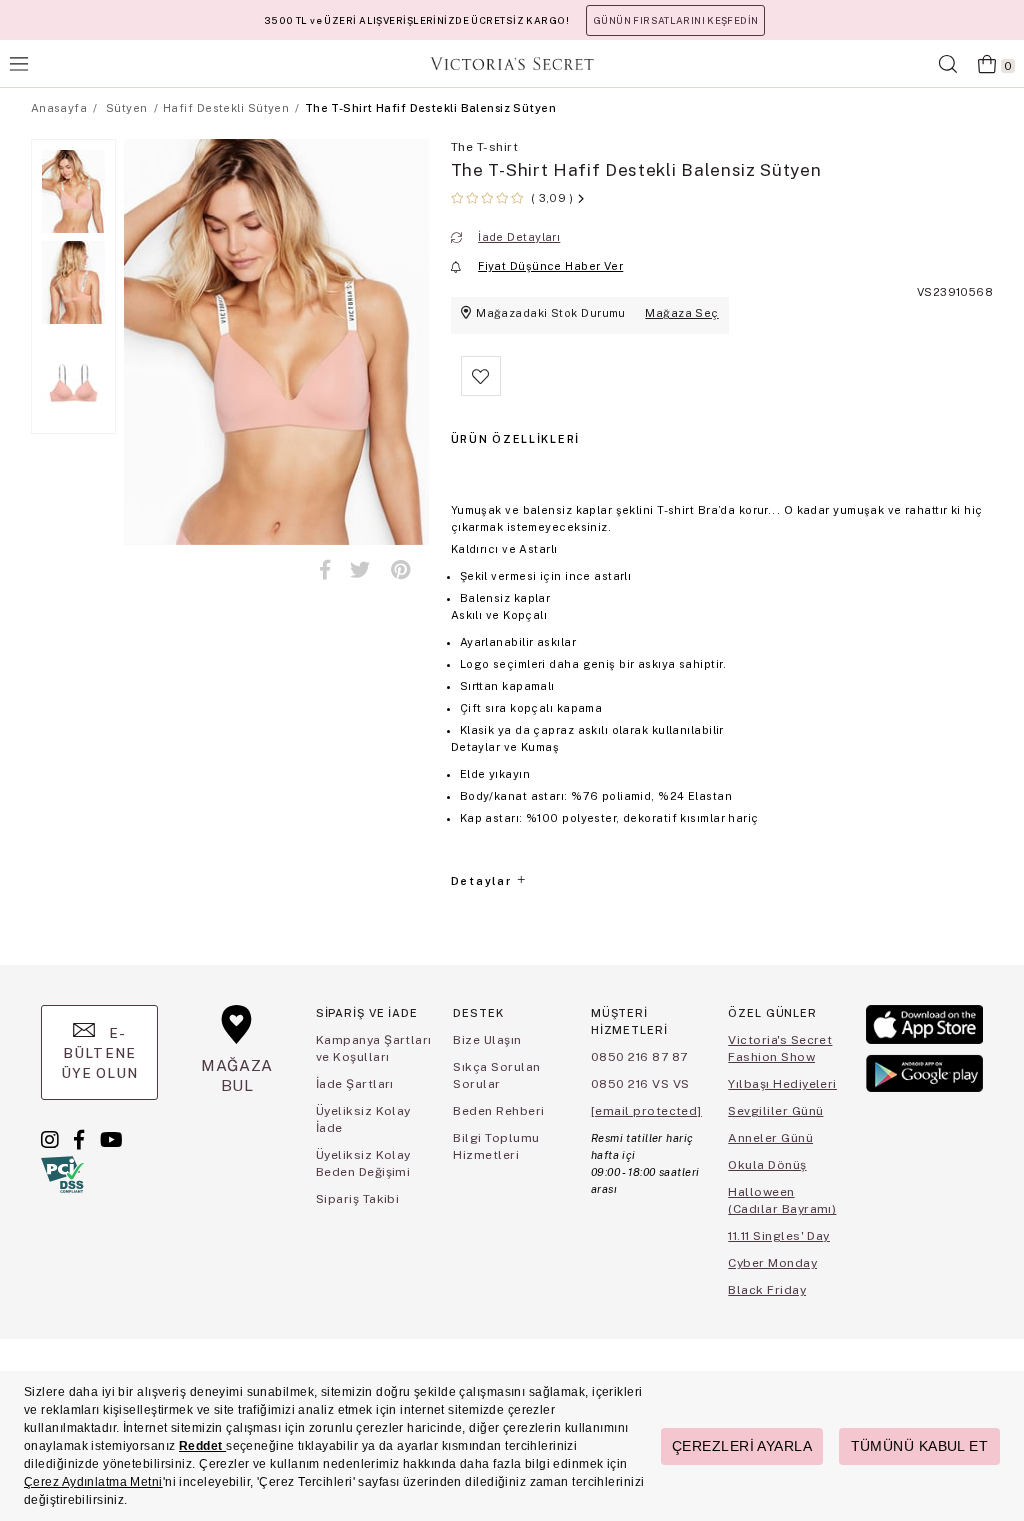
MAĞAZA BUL (237, 1075)
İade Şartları (355, 1084)
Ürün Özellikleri (515, 439)
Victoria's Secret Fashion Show (780, 1048)
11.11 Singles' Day (779, 1236)
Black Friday (767, 1290)
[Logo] (512, 63)
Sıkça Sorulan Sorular (496, 1075)
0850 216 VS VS (640, 1084)
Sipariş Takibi (358, 1199)
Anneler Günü (770, 1138)
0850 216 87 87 (639, 1057)
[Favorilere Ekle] (481, 392)
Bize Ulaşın (487, 1040)
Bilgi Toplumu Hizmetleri (496, 1146)
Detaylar (483, 881)
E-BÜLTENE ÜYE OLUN (100, 1053)
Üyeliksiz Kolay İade (363, 1119)
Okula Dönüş (767, 1165)
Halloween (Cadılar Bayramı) (782, 1200)
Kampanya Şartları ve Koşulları (374, 1048)
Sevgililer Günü (775, 1111)
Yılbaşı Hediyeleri (782, 1084)
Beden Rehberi (498, 1111)
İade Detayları (519, 237)
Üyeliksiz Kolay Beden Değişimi (363, 1163)
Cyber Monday (772, 1263)
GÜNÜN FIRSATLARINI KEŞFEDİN (675, 20)
